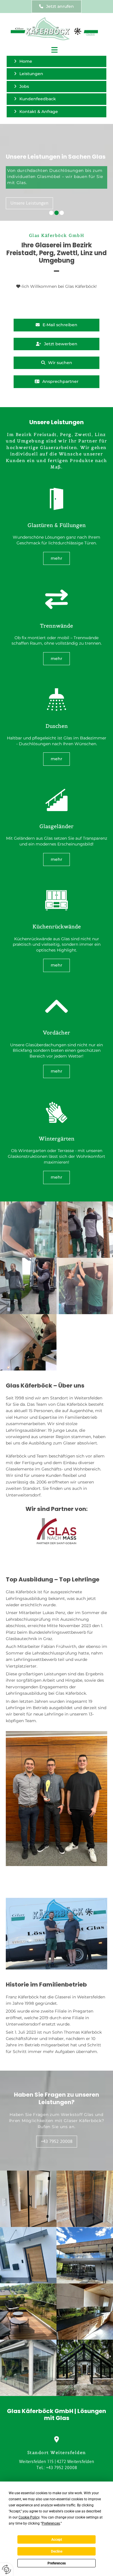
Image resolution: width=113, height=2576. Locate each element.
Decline (57, 2551)
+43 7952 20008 (62, 2468)
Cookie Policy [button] (29, 2517)
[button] (57, 7)
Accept (57, 2540)
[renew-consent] (7, 2569)
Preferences (57, 2563)
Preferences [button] (51, 2523)
